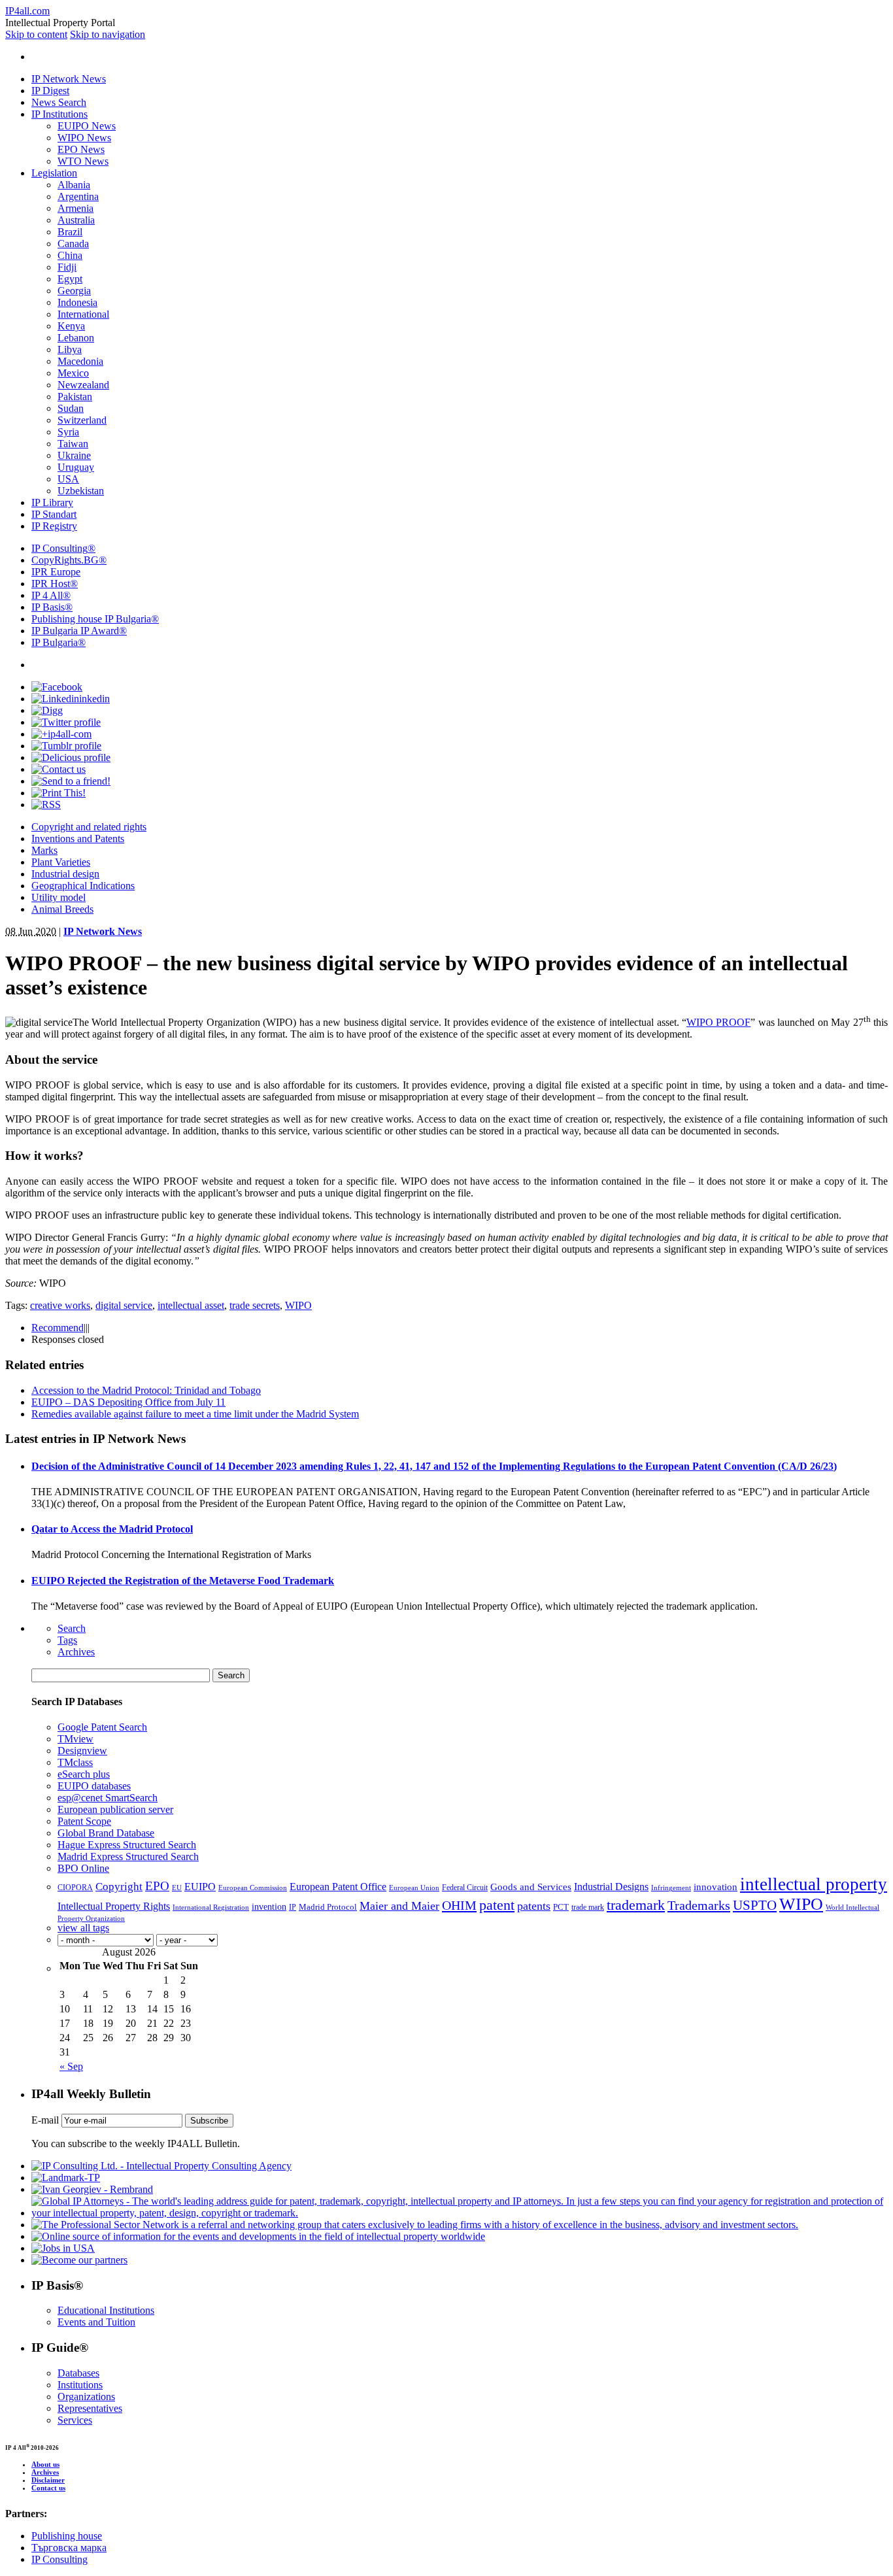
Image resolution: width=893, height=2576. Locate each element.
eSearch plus (84, 1774)
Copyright (119, 1887)
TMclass (75, 1762)
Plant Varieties (61, 862)
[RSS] (46, 805)
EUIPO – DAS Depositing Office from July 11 (128, 1402)
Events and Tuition (96, 2322)
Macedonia (80, 361)
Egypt (70, 279)
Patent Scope (84, 1821)
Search (72, 1628)
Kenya (71, 326)
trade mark (588, 1907)
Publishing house (67, 2536)
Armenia (76, 208)
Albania (74, 185)
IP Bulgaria (59, 642)
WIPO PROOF (718, 1022)
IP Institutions (59, 114)
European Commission (253, 1888)
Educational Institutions (106, 2310)
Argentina (78, 196)
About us (45, 2464)
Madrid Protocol (328, 1907)
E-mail (45, 2120)
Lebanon (76, 338)
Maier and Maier (399, 1906)
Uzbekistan (81, 491)
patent (497, 1905)
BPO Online (83, 1868)
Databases (78, 2373)
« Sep (71, 2066)
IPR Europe (56, 572)
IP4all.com (27, 11)
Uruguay (76, 467)
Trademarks (699, 1905)
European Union (414, 1888)
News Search (59, 102)
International (83, 314)
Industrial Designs (611, 1887)
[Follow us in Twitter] (66, 722)
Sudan (71, 408)
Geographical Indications (83, 886)
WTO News (83, 161)
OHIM (459, 1905)
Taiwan (73, 444)
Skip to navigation (108, 34)
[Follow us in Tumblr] (66, 746)
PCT (561, 1907)
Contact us (48, 2488)
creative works (60, 1305)
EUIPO (200, 1887)
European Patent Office (338, 1887)
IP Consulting (63, 548)
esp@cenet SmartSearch (108, 1798)
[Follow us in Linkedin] (71, 699)
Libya (70, 349)
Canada (73, 244)
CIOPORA (75, 1888)
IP (293, 1907)
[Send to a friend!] (71, 781)
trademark (636, 1905)
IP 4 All (51, 595)
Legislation (54, 173)
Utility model (59, 897)
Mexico (73, 373)
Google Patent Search (102, 1727)
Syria (68, 432)
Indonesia (77, 302)
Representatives (90, 2408)
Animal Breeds (62, 909)
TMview (76, 1739)
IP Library (52, 502)
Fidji (67, 267)
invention (269, 1907)
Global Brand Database (106, 1833)
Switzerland (82, 420)
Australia (76, 220)
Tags (67, 1640)
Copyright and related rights (89, 827)
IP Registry (54, 526)
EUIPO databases (94, 1786)
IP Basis (52, 607)
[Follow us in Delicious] (71, 757)
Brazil (70, 232)
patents (534, 1906)
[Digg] (47, 710)
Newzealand (83, 385)
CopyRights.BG (69, 560)
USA (68, 479)
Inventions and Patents (78, 839)
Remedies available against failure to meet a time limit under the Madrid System (195, 1414)
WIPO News (84, 138)
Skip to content (36, 34)
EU (177, 1888)
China (70, 255)
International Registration (211, 1907)
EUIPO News (87, 126)
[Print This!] (59, 793)
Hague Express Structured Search (127, 1845)
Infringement (671, 1888)
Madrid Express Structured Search (128, 1856)
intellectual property (814, 1884)
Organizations (86, 2397)
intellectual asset (191, 1305)
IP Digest (50, 91)
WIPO (298, 1305)
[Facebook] (57, 687)
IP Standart (54, 514)
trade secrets (255, 1305)
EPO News (81, 149)
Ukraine (74, 455)
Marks (44, 850)
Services (75, 2420)
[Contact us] (59, 769)
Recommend (58, 1328)
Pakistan (75, 397)
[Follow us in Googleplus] (61, 734)
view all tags (83, 1928)
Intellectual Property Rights (114, 1906)
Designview (82, 1751)
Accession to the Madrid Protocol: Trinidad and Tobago (146, 1390)
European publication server (115, 1809)
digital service (124, 1305)
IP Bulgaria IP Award (79, 631)
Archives (76, 1652)
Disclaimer (48, 2480)
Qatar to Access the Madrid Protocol (112, 1529)
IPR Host (55, 584)
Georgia (74, 291)
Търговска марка (69, 2548)
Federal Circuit (465, 1888)
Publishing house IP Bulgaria (95, 619)
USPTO (755, 1905)
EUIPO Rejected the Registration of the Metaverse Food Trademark (183, 1581)
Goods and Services (531, 1887)
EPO (157, 1886)
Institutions (80, 2385)
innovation (716, 1887)
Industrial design (65, 874)
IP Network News (69, 79)
